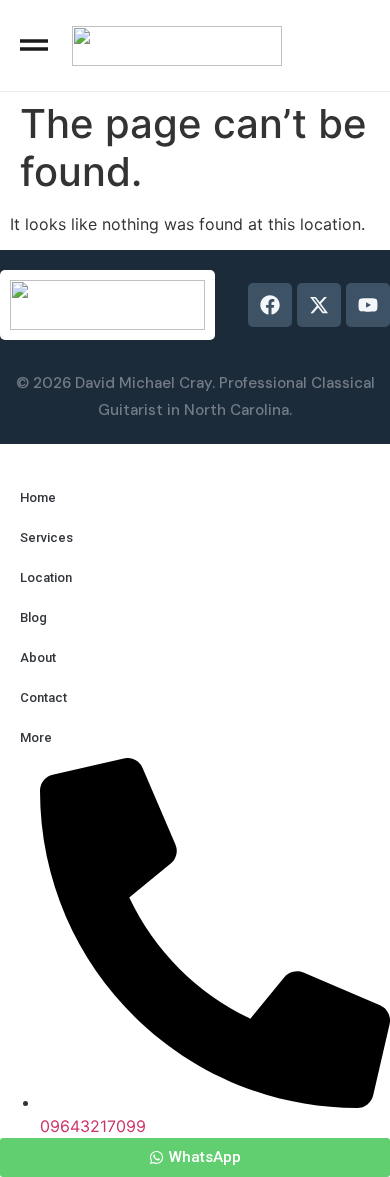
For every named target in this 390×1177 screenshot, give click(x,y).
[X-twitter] (319, 305)
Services (46, 537)
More (36, 737)
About (38, 657)
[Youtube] (368, 305)
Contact (43, 697)
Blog (33, 617)
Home (38, 497)
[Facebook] (270, 305)
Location (46, 577)
